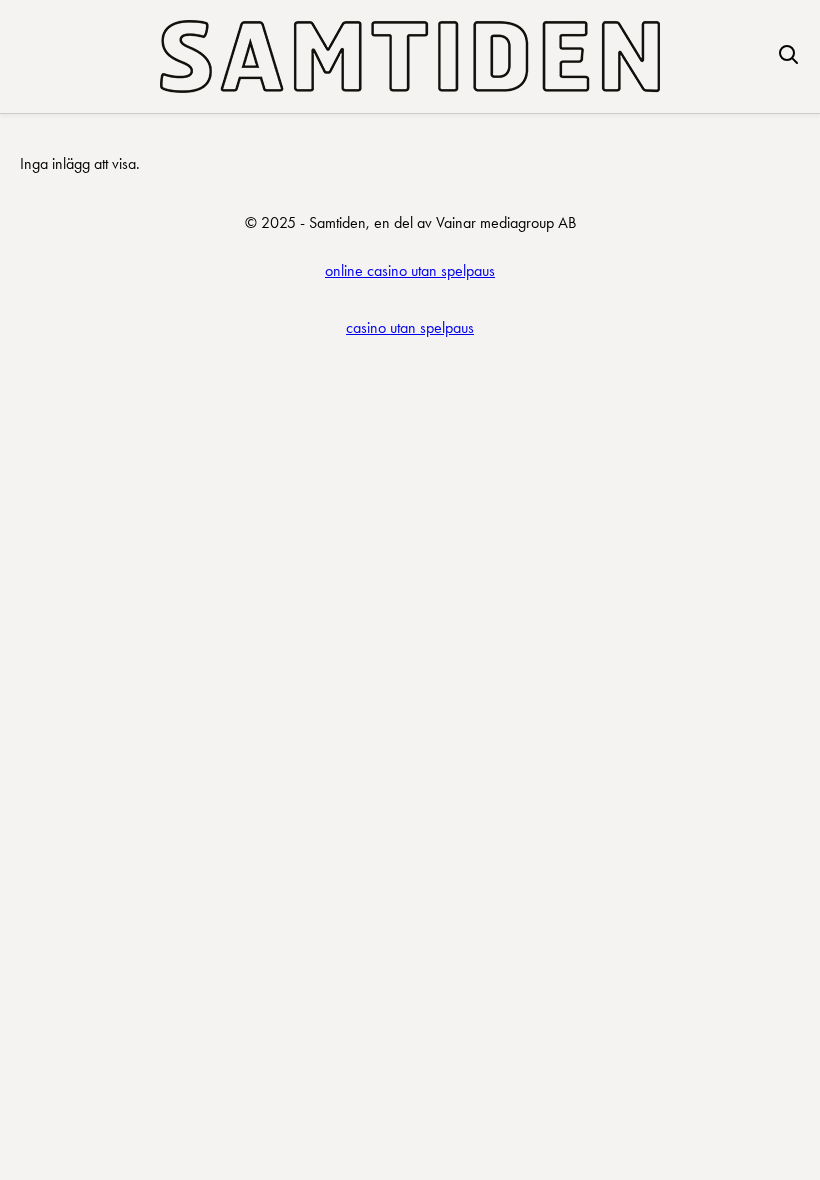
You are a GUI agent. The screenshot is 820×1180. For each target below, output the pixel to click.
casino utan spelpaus (410, 327)
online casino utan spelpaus (410, 270)
